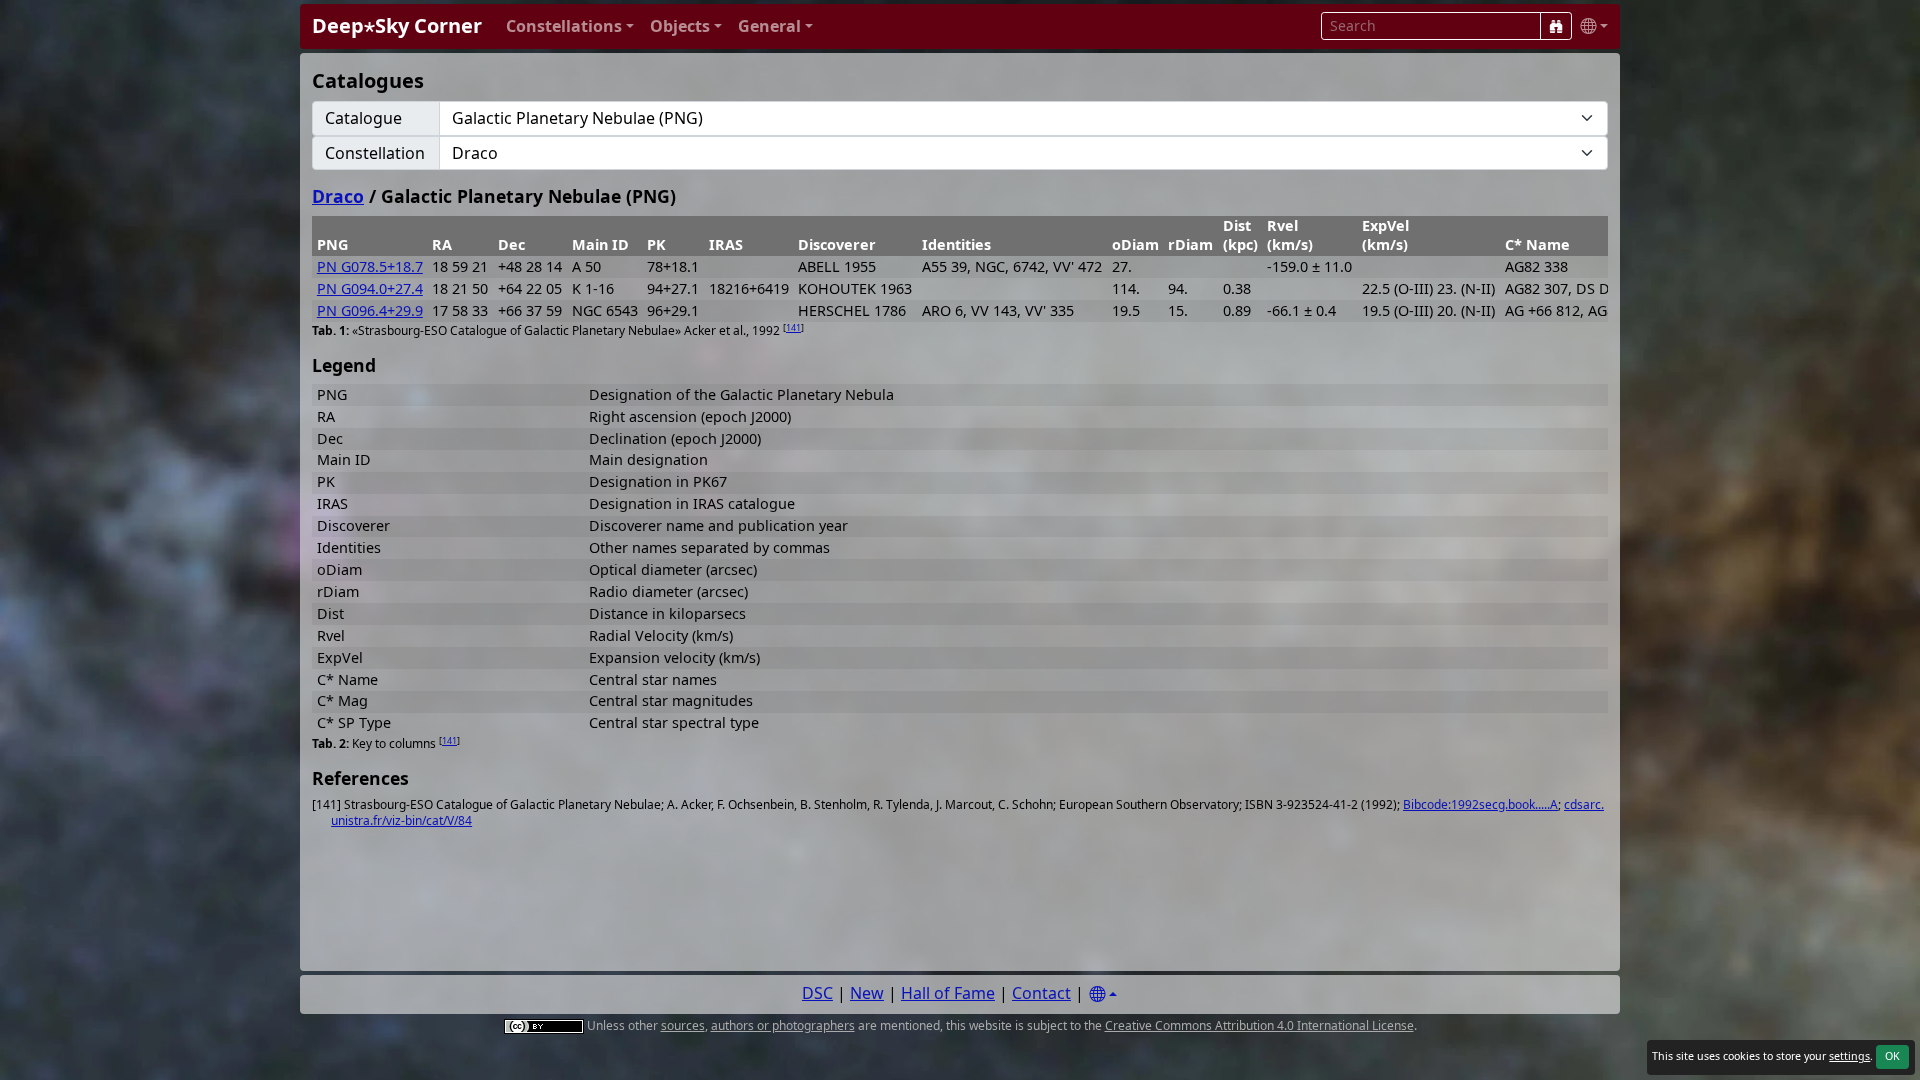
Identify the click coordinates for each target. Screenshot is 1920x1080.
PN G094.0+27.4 (370, 288)
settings (1849, 1056)
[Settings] (1103, 994)
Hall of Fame (948, 993)
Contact (1041, 993)
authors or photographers (783, 1025)
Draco (338, 196)
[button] (570, 26)
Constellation (375, 153)
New (867, 993)
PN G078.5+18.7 (370, 266)
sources (683, 1025)
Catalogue (363, 118)
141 (793, 327)
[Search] (1556, 26)
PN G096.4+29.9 (370, 310)
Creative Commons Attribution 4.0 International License (1259, 1025)
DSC (817, 993)
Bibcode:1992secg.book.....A (1480, 804)
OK (1892, 1056)
